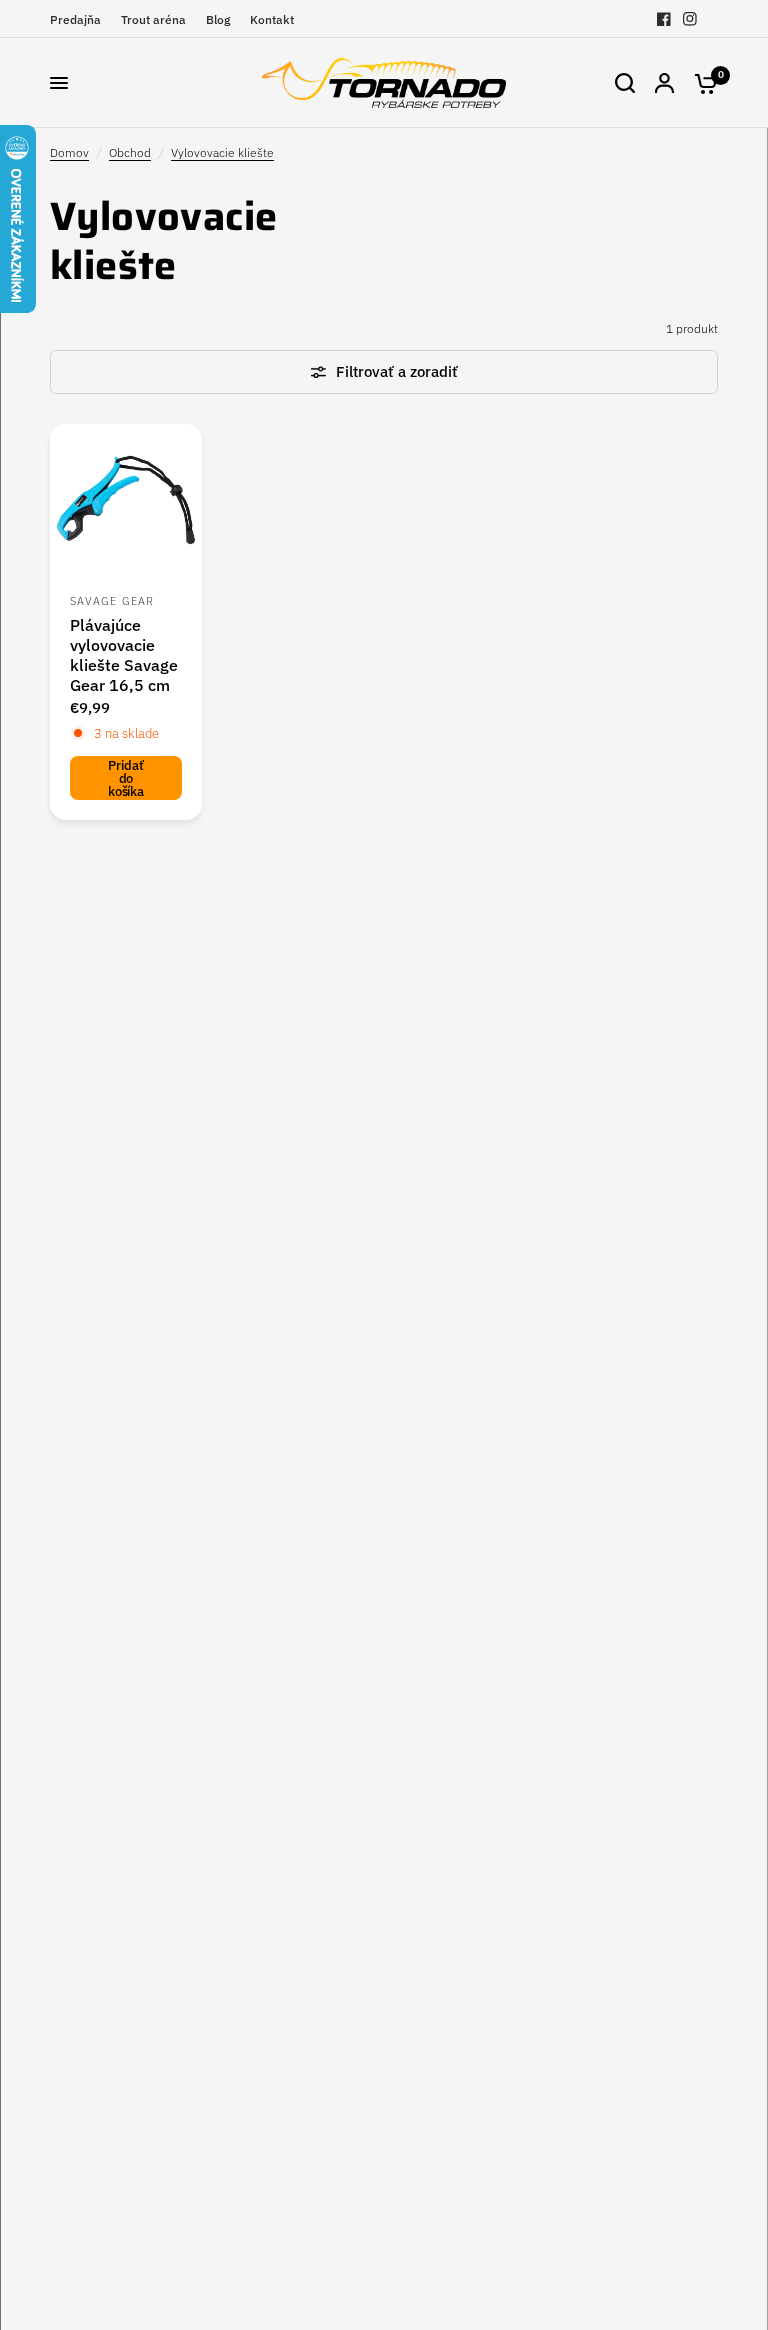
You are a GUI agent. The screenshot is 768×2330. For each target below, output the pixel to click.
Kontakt (272, 19)
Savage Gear (112, 601)
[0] (701, 83)
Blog (218, 19)
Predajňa (75, 19)
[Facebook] (664, 19)
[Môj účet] (664, 83)
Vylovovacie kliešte (222, 152)
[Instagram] (690, 19)
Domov (69, 152)
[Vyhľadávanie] (625, 83)
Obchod (130, 152)
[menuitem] (80, 19)
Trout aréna (153, 19)
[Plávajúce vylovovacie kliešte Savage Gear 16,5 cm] (126, 500)
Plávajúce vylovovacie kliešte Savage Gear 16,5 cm (124, 655)
